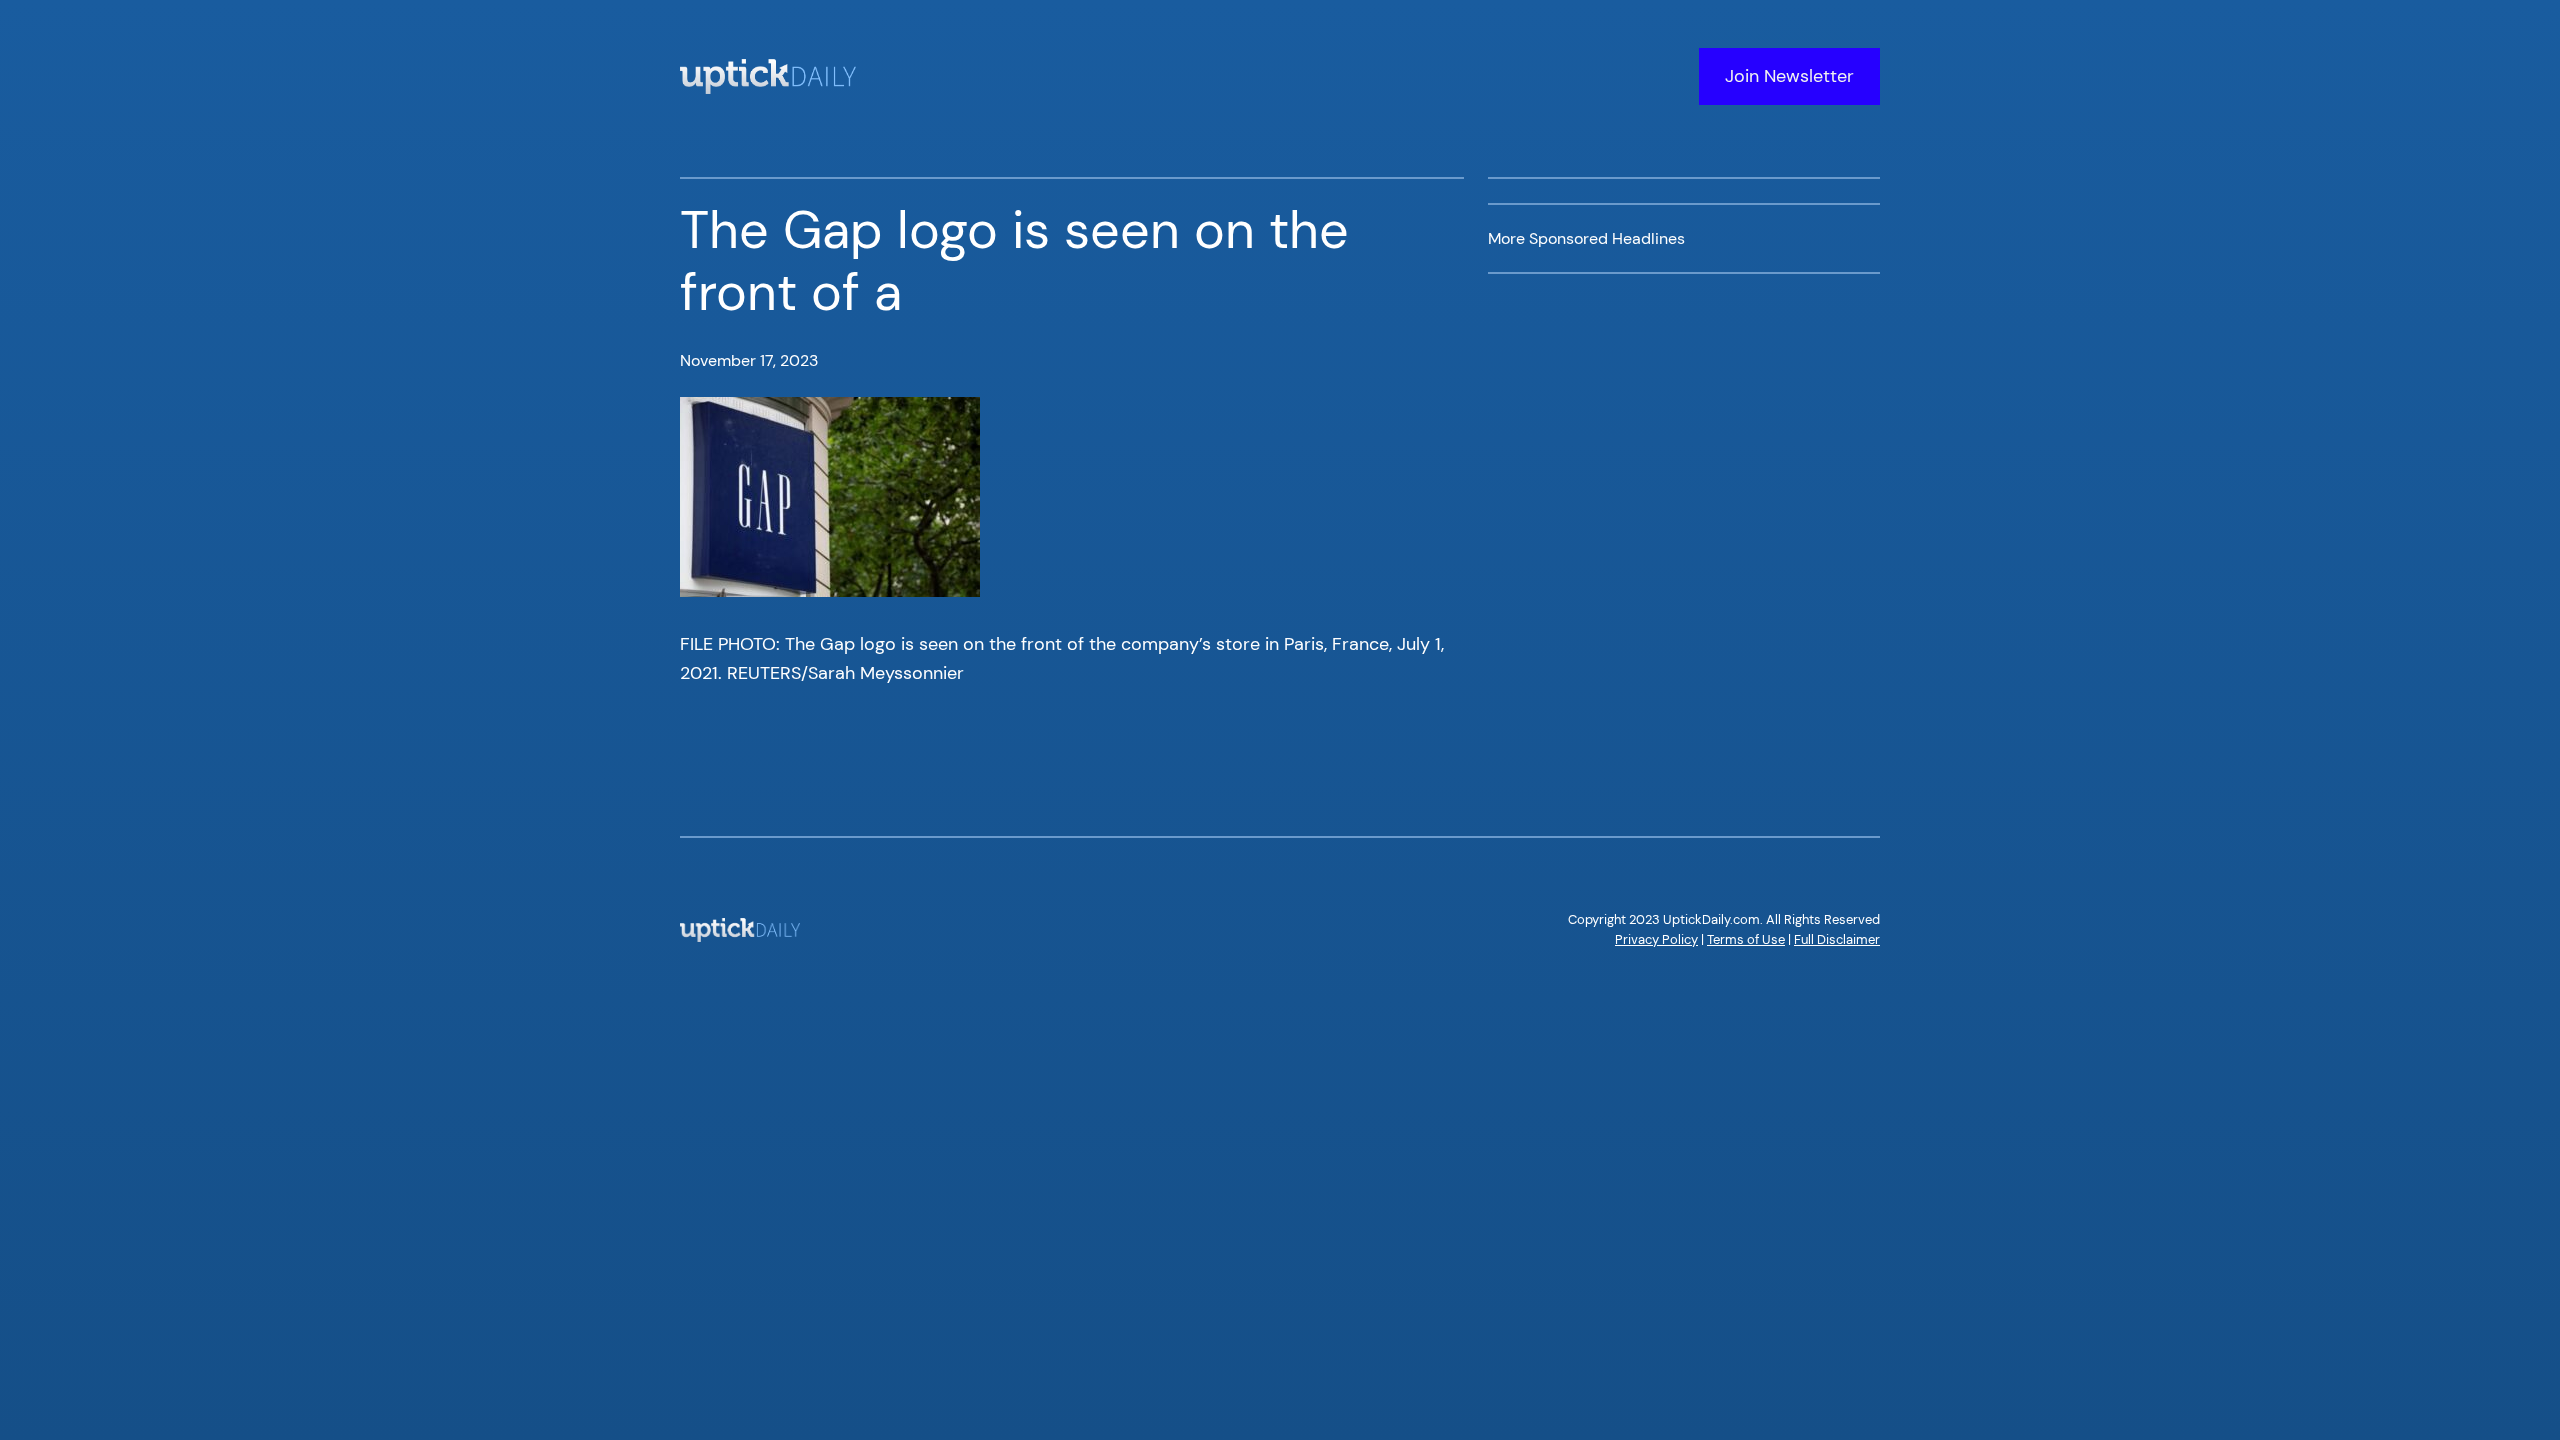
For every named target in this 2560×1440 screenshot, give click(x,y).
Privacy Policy (1656, 939)
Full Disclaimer (1837, 939)
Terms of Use (1746, 939)
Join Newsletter (1789, 76)
